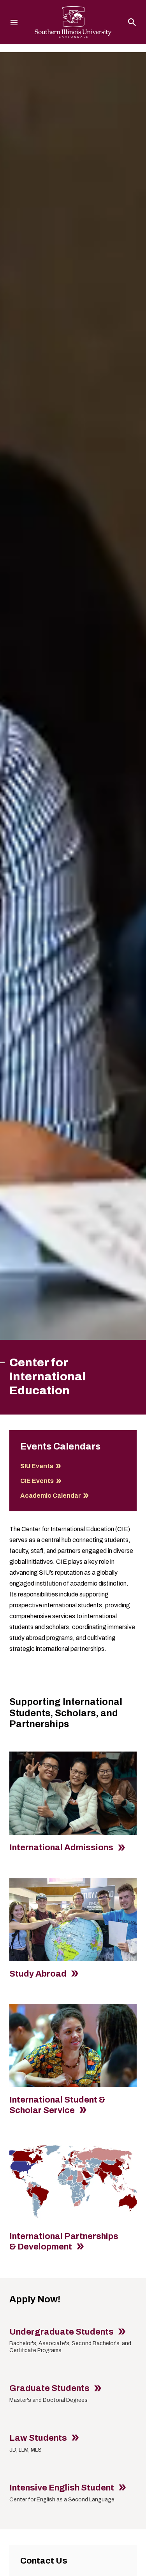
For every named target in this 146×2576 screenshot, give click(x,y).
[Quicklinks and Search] (132, 22)
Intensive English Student (62, 2488)
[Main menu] (14, 22)
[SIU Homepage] (73, 22)
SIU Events (37, 1466)
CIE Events (37, 1481)
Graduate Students (50, 2388)
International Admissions (62, 1848)
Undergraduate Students (62, 2332)
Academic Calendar (51, 1496)
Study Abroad (39, 1974)
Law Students (39, 2438)
